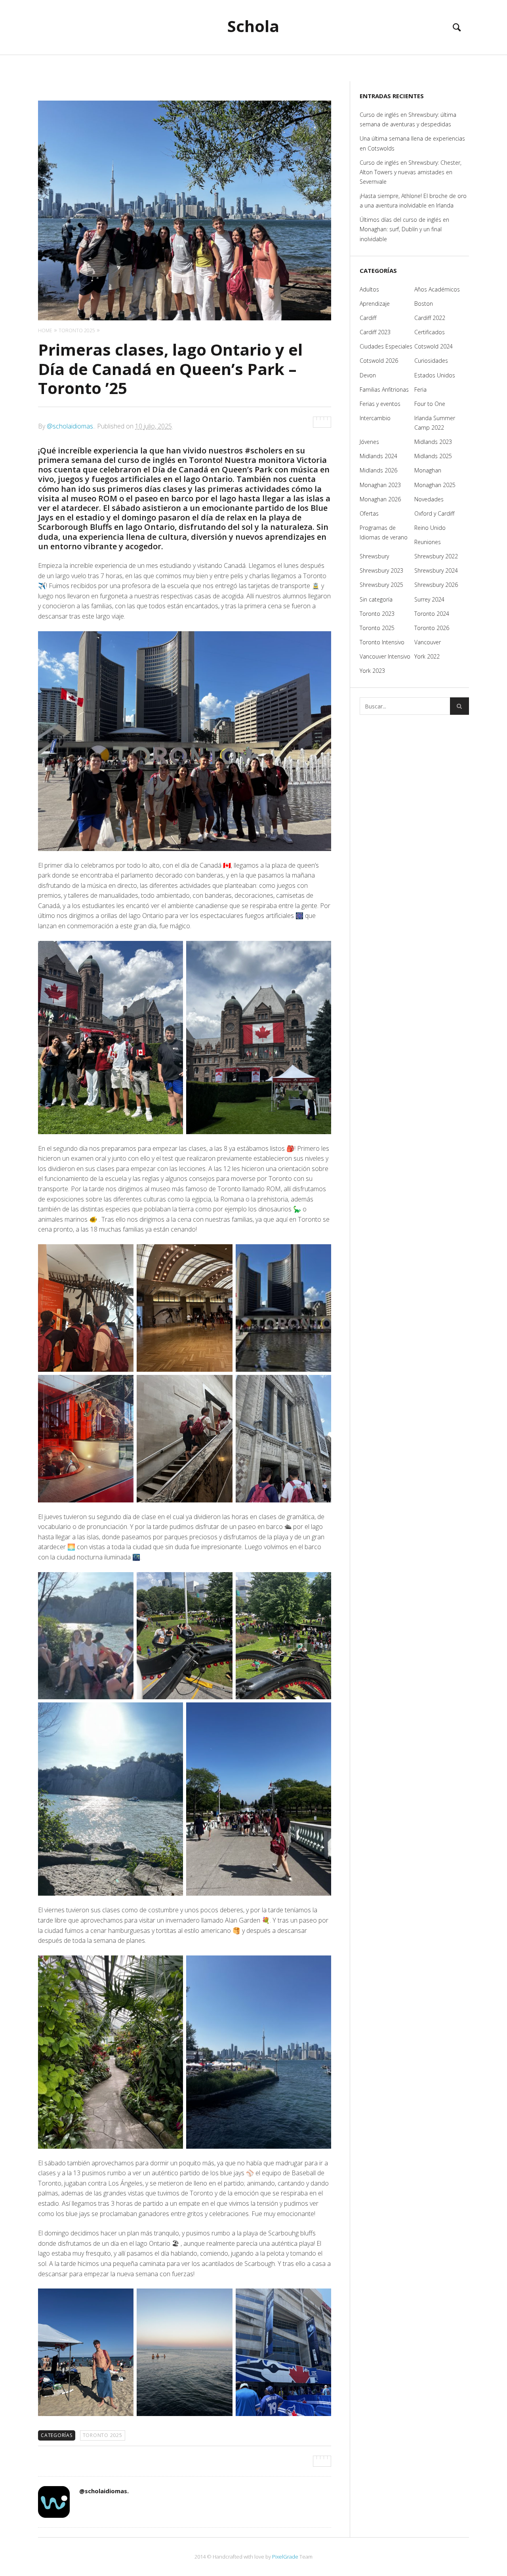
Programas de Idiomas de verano (384, 532)
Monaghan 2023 (380, 485)
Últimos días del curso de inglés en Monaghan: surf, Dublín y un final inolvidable (404, 229)
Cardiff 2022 (430, 318)
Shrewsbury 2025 (381, 585)
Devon (368, 375)
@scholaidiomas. (71, 426)
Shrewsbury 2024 (436, 570)
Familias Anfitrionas (384, 389)
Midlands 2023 (433, 442)
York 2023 (372, 671)
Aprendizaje (375, 304)
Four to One (430, 404)
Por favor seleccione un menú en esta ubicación (254, 65)
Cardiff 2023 (375, 332)
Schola (253, 26)
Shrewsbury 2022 (436, 556)
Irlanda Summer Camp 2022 (435, 423)
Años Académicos (437, 289)
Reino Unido (430, 528)
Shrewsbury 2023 (381, 570)
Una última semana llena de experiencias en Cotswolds (412, 143)
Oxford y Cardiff (434, 513)
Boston (424, 304)
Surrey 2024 (429, 599)
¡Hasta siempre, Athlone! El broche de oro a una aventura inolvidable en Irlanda (413, 201)
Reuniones (428, 542)
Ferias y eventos (380, 404)
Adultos (369, 289)
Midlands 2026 (378, 470)
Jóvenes (369, 442)
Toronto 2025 (103, 2435)
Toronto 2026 (432, 628)
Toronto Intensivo (382, 642)
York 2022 (427, 656)
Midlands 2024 (378, 456)
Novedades (429, 499)
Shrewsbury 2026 (436, 585)
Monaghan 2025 (435, 485)
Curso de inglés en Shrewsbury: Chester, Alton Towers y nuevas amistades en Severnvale (411, 172)
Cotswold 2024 (434, 346)
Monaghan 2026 (380, 499)
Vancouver (428, 642)
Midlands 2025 (433, 456)
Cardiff (368, 318)
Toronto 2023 (377, 614)
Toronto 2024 (432, 614)
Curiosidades (431, 361)
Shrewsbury (374, 556)
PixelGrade (285, 2557)
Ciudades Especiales (386, 346)
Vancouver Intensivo (385, 656)
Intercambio (375, 418)
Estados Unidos (435, 375)
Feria (420, 389)
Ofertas (369, 513)
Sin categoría (376, 599)
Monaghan (428, 470)
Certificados (430, 332)
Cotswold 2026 (379, 361)
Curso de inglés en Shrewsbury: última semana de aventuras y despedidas (408, 119)
